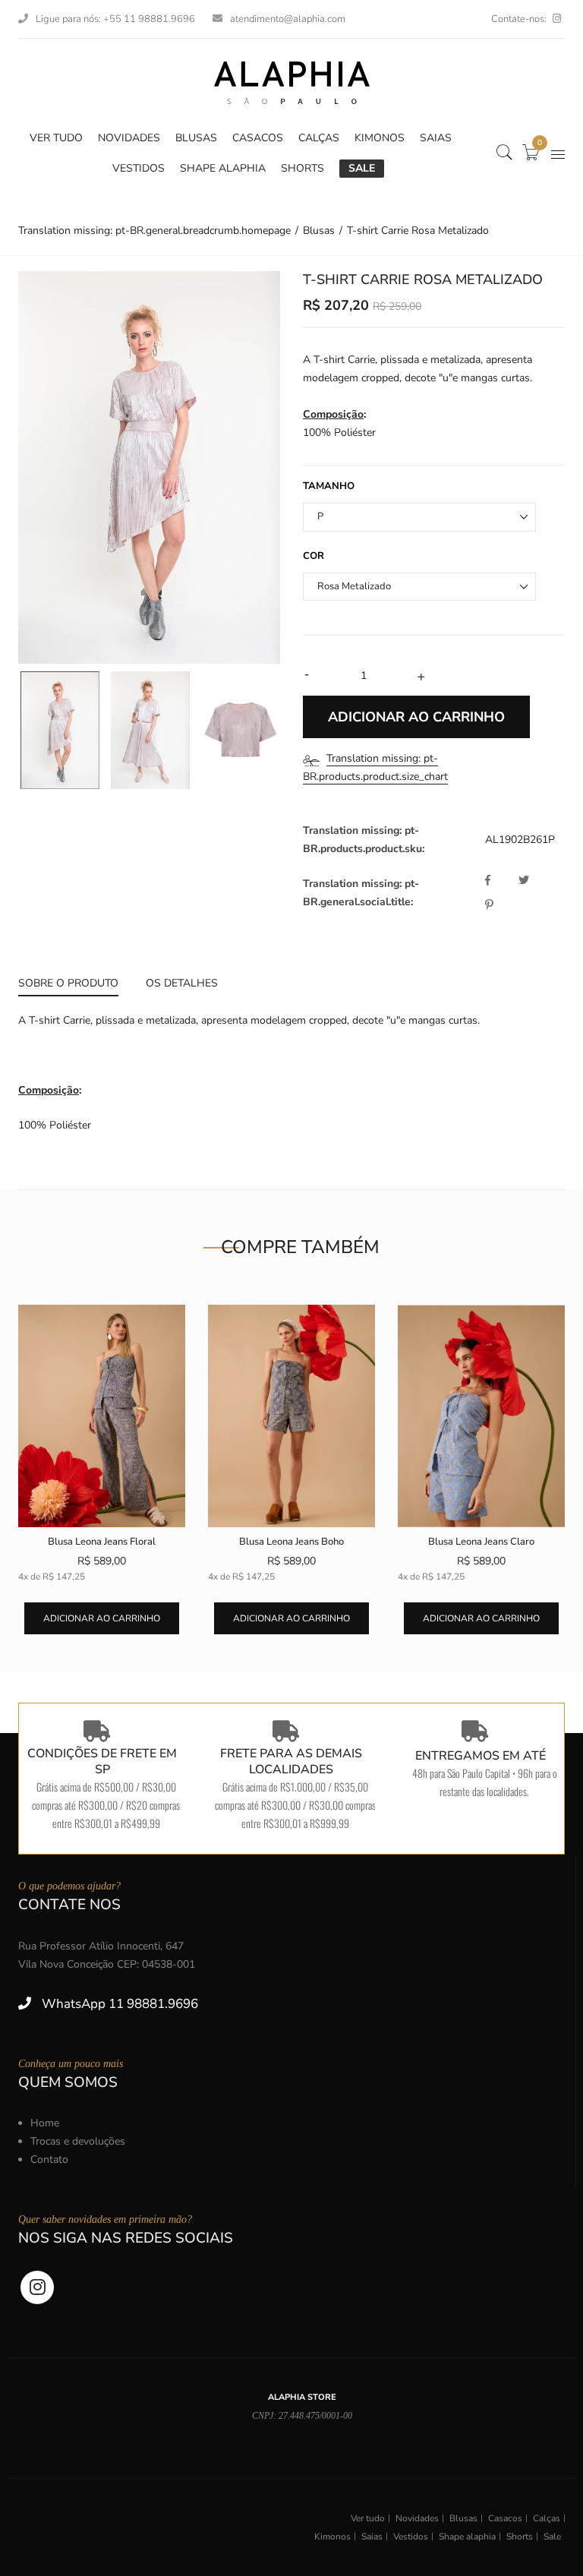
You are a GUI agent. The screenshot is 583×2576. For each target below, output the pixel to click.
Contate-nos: (519, 19)
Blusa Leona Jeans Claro (481, 1542)
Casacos (505, 2518)
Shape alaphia (467, 2537)
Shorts (520, 2537)
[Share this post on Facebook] (500, 881)
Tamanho (329, 486)
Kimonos (332, 2537)
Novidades (417, 2518)
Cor (314, 556)
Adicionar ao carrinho (102, 1618)
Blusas (463, 2518)
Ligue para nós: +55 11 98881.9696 (115, 19)
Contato (49, 2159)
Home (45, 2123)
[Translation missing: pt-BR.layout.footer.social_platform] (557, 19)
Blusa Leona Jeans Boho (291, 1542)
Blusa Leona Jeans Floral (102, 1542)
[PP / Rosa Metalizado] (60, 731)
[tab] (75, 985)
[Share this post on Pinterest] (489, 905)
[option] (149, 467)
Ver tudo (368, 2518)
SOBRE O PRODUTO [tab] (68, 983)
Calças (547, 2518)
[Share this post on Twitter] (534, 881)
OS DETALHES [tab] (182, 983)
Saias (372, 2537)
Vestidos (411, 2537)
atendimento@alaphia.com (288, 19)
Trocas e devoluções (78, 2141)
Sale (552, 2537)
